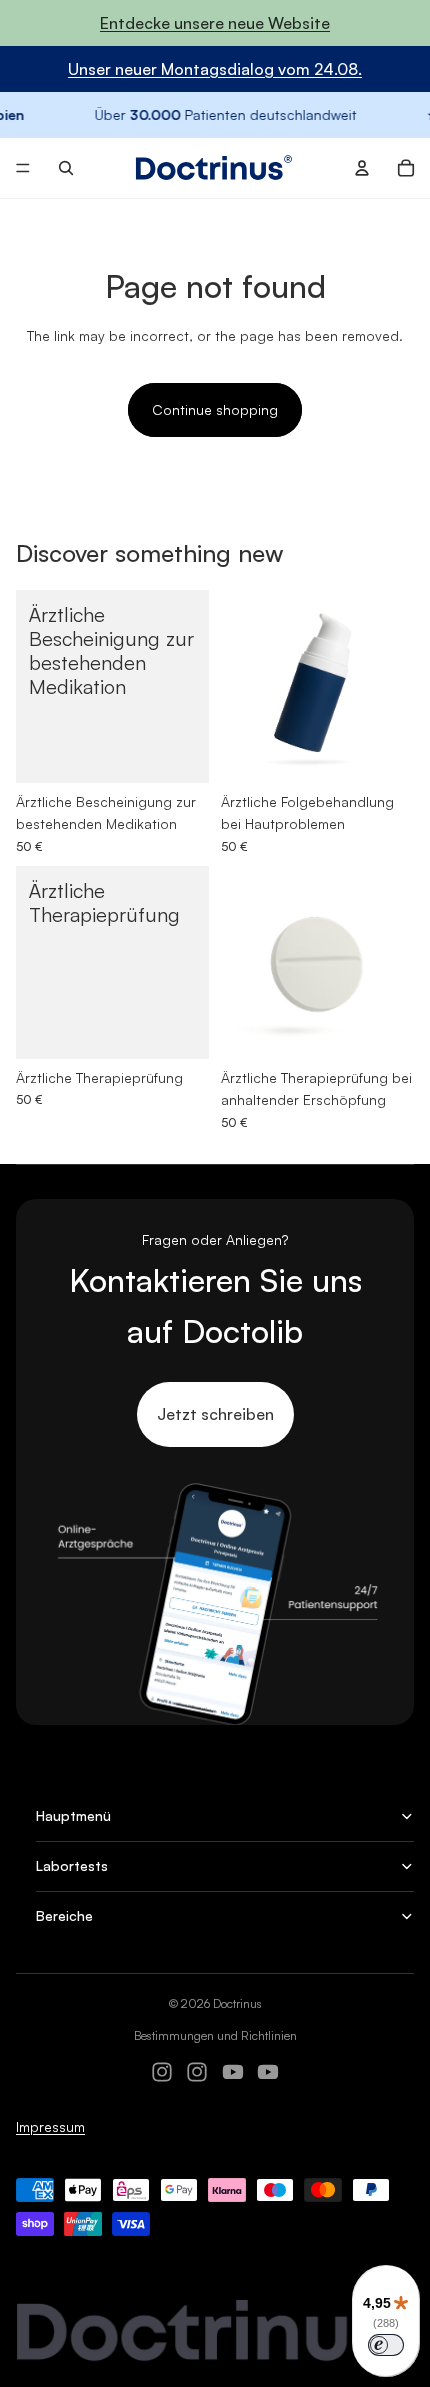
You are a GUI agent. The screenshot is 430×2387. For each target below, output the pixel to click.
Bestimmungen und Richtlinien (215, 2035)
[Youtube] (233, 2072)
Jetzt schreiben (215, 1414)
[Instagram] (162, 2072)
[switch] (386, 2345)
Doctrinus (237, 2003)
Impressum (50, 2126)
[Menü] (23, 169)
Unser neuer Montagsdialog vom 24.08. (215, 69)
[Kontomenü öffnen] (362, 168)
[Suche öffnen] (66, 168)
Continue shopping (215, 409)
